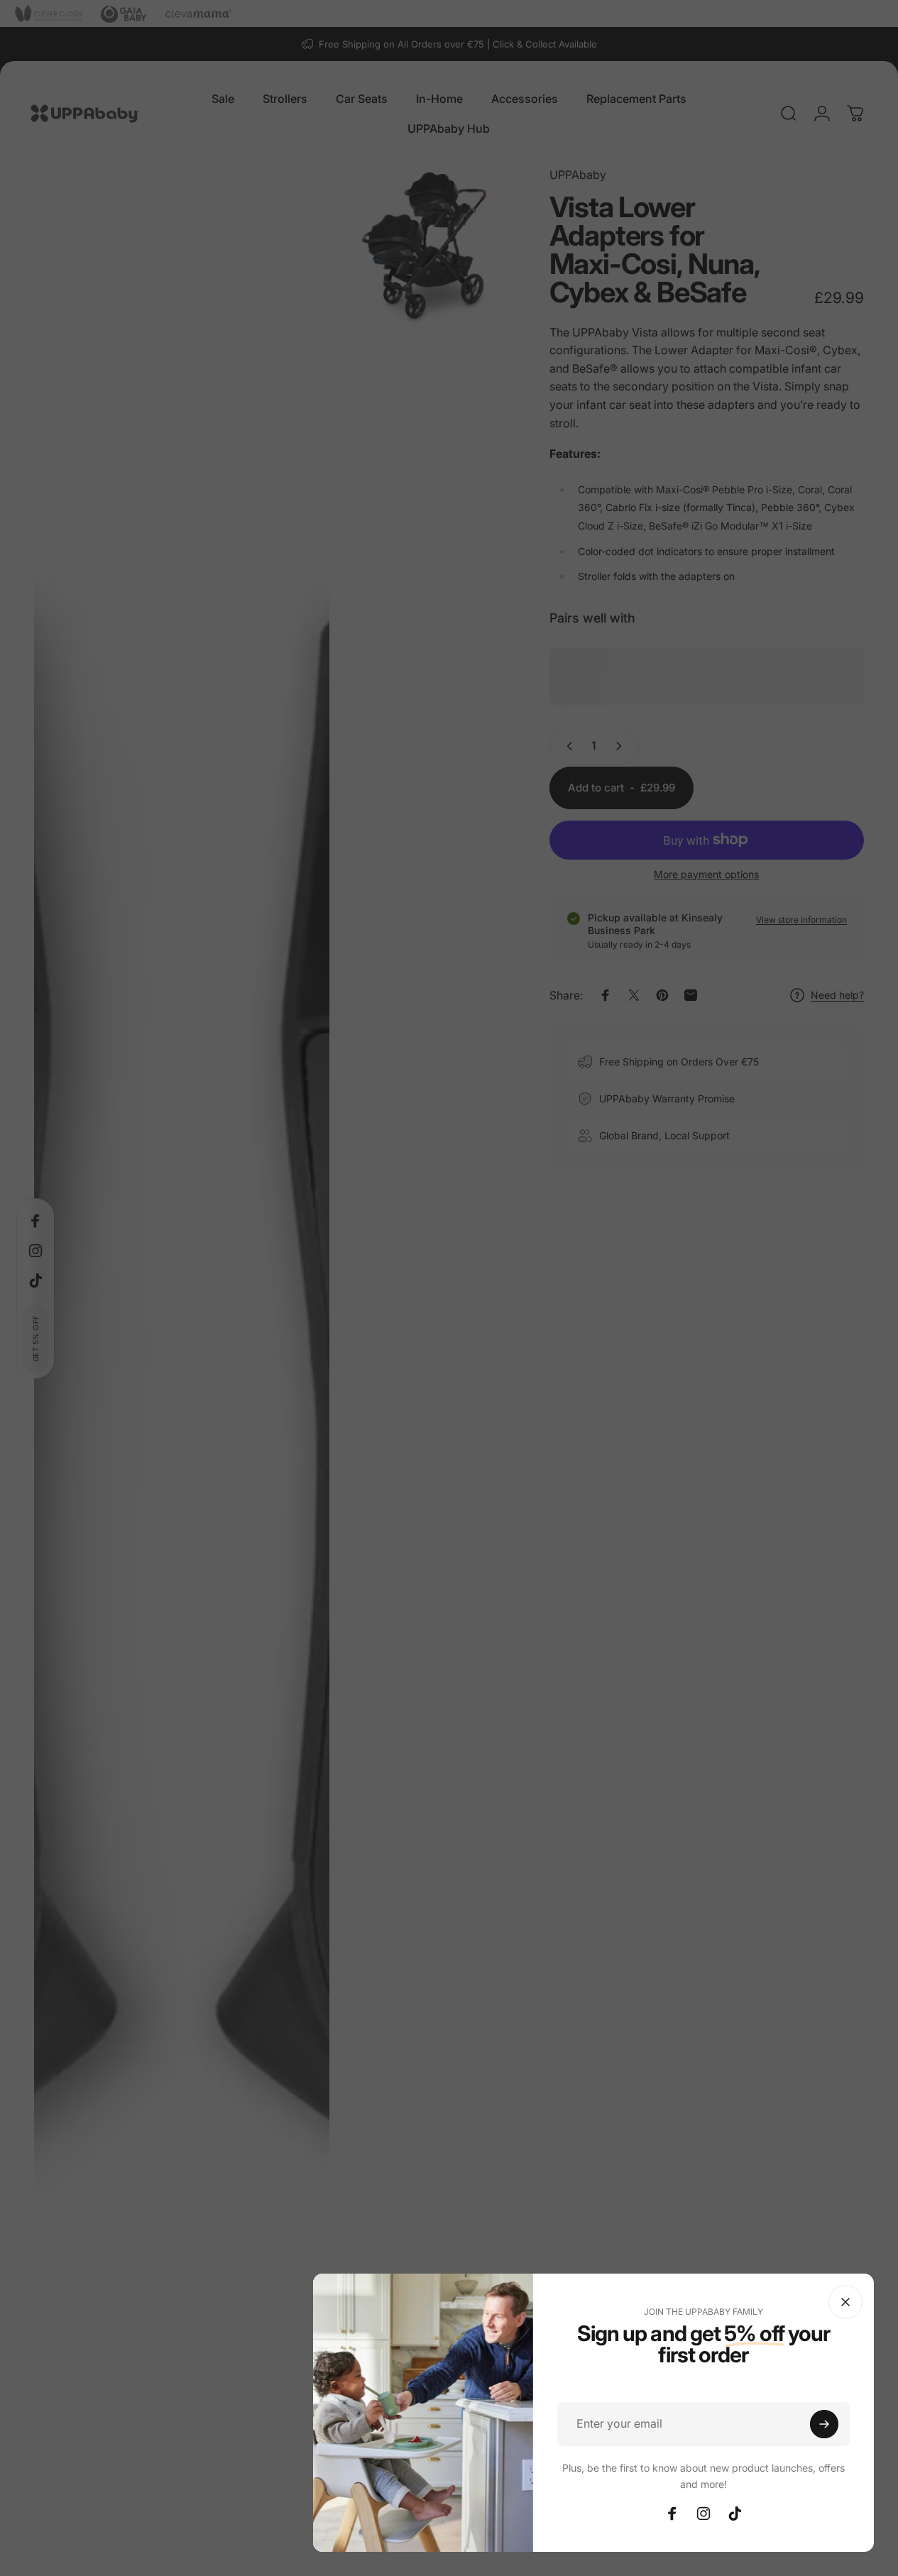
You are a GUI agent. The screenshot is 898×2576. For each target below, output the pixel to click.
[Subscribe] (824, 2424)
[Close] (845, 2302)
